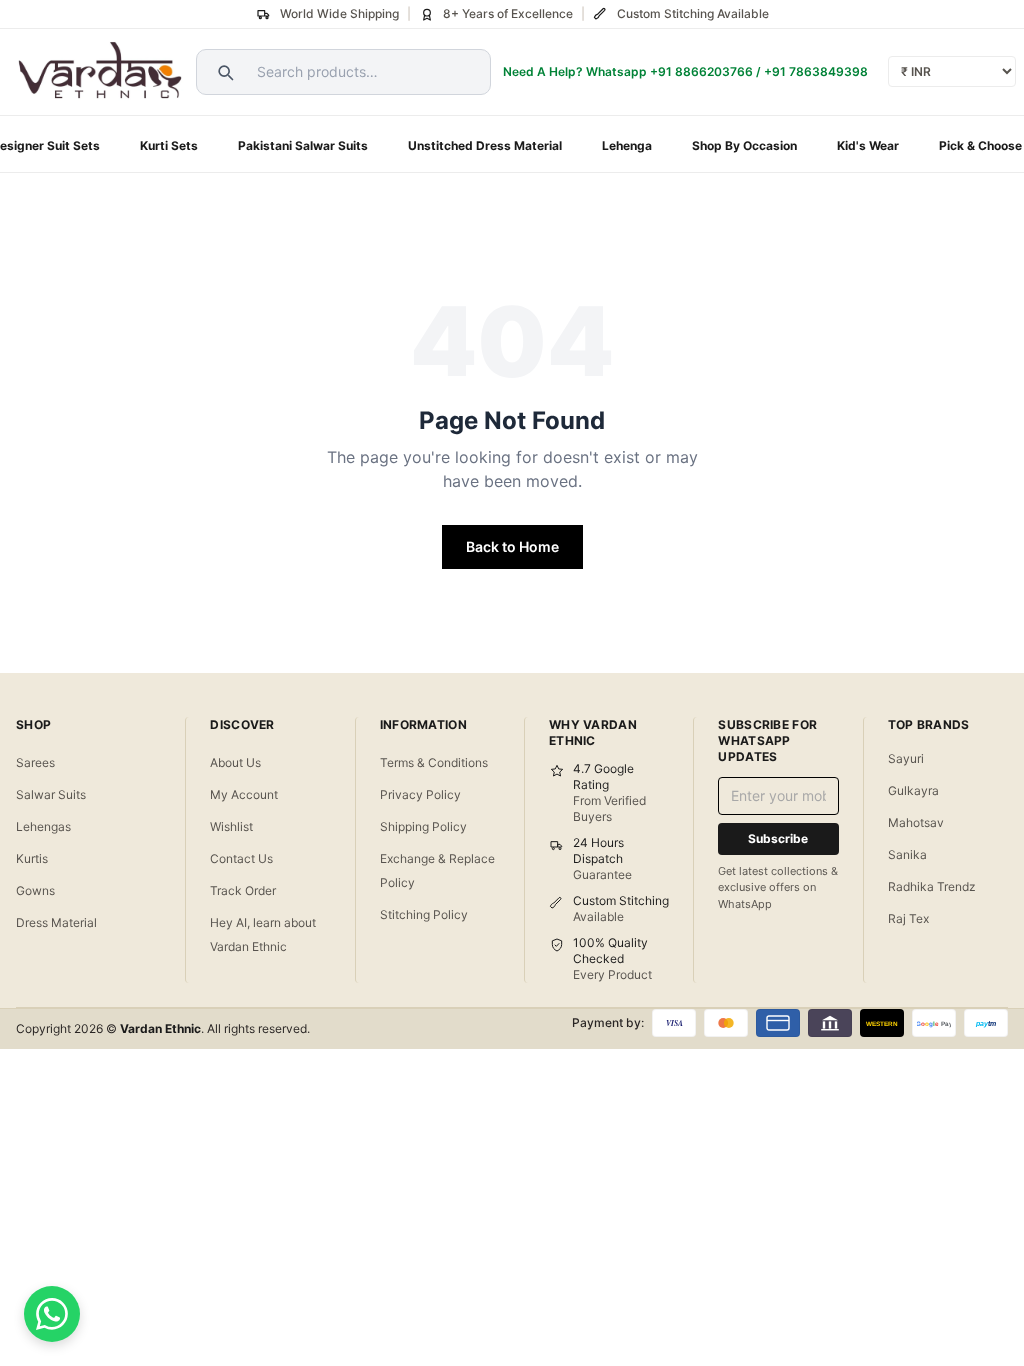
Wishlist (231, 826)
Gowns (35, 890)
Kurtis (32, 858)
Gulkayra (913, 790)
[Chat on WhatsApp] (52, 1314)
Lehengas (43, 826)
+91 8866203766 (701, 71)
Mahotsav (916, 822)
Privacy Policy (420, 794)
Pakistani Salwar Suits (303, 145)
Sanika (907, 854)
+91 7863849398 (816, 71)
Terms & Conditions (434, 762)
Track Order (243, 890)
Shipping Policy (423, 826)
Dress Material (56, 922)
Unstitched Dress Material (485, 145)
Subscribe (778, 838)
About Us (235, 762)
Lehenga (627, 145)
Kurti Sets (169, 145)
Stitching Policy (424, 914)
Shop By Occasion (744, 145)
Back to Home (512, 546)
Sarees (35, 762)
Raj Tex (908, 918)
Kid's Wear (868, 145)
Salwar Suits (51, 794)
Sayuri (906, 758)
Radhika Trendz (932, 886)
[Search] (223, 72)
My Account (244, 794)
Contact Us (241, 858)
